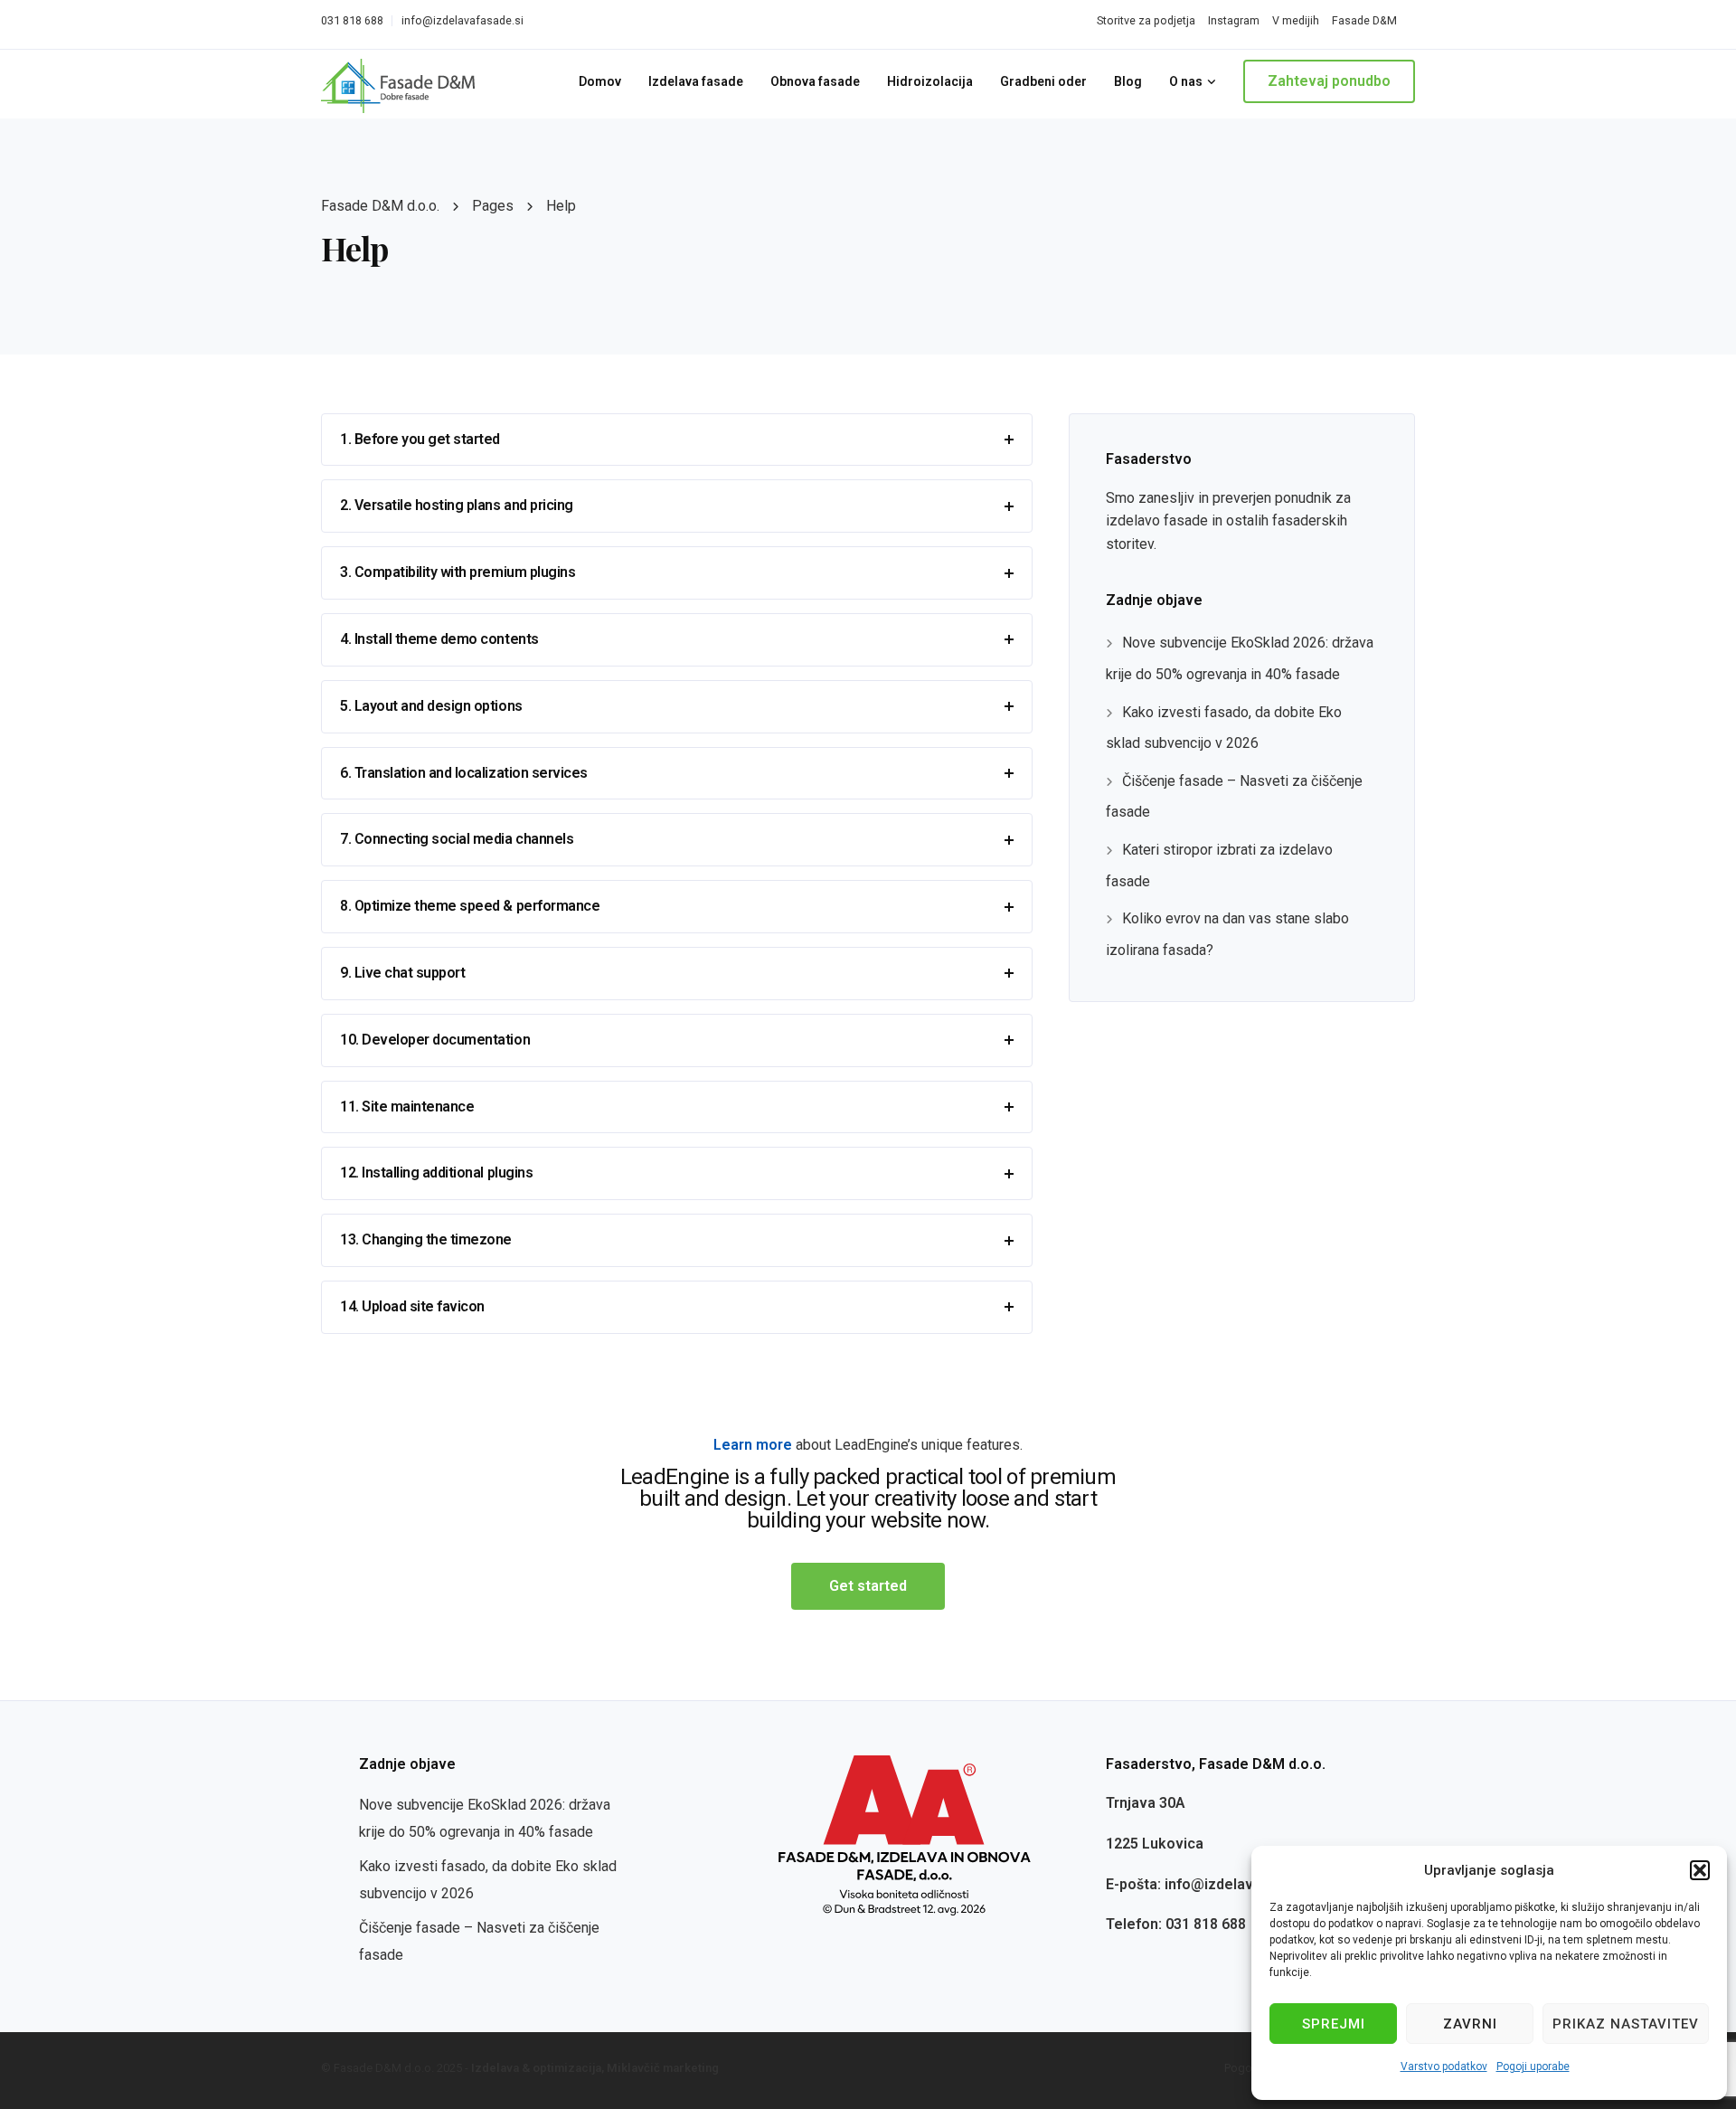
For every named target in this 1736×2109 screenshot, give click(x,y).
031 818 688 (352, 20)
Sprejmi (1334, 2024)
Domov (600, 81)
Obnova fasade (815, 81)
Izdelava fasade (696, 81)
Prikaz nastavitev (1626, 2024)
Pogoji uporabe (1533, 2066)
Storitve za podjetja (1146, 20)
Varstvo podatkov (1444, 2066)
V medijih (1296, 20)
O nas (1186, 81)
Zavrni (1470, 2024)
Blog (1128, 81)
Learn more (753, 1445)
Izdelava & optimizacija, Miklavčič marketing (595, 2068)
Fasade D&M (1364, 20)
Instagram (1234, 20)
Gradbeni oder (1043, 81)
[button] (1700, 1870)
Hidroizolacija (930, 81)
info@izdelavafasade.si (462, 20)
